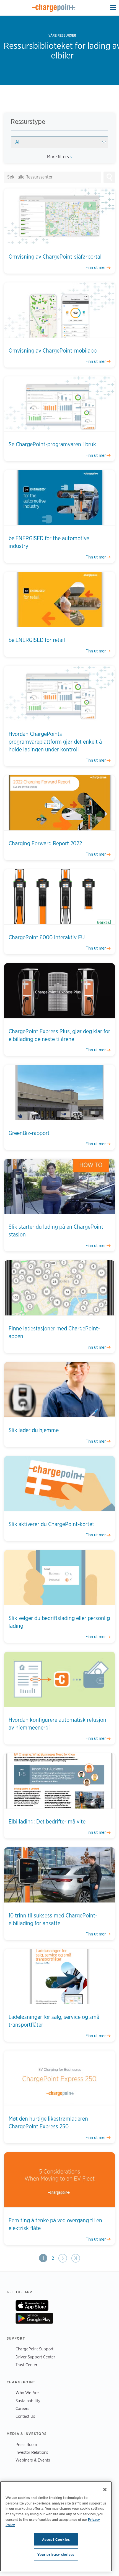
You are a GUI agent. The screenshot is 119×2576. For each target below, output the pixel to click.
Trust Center (26, 2365)
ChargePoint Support (34, 2349)
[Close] (105, 2490)
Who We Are (27, 2393)
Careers (22, 2408)
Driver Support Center (35, 2357)
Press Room (26, 2444)
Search (109, 177)
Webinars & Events (33, 2460)
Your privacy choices (56, 2554)
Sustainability (28, 2401)
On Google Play (34, 2318)
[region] (56, 2526)
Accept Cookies (56, 2539)
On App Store (32, 2305)
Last (75, 2258)
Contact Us (25, 2416)
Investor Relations (32, 2452)
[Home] (54, 8)
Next (63, 2258)
